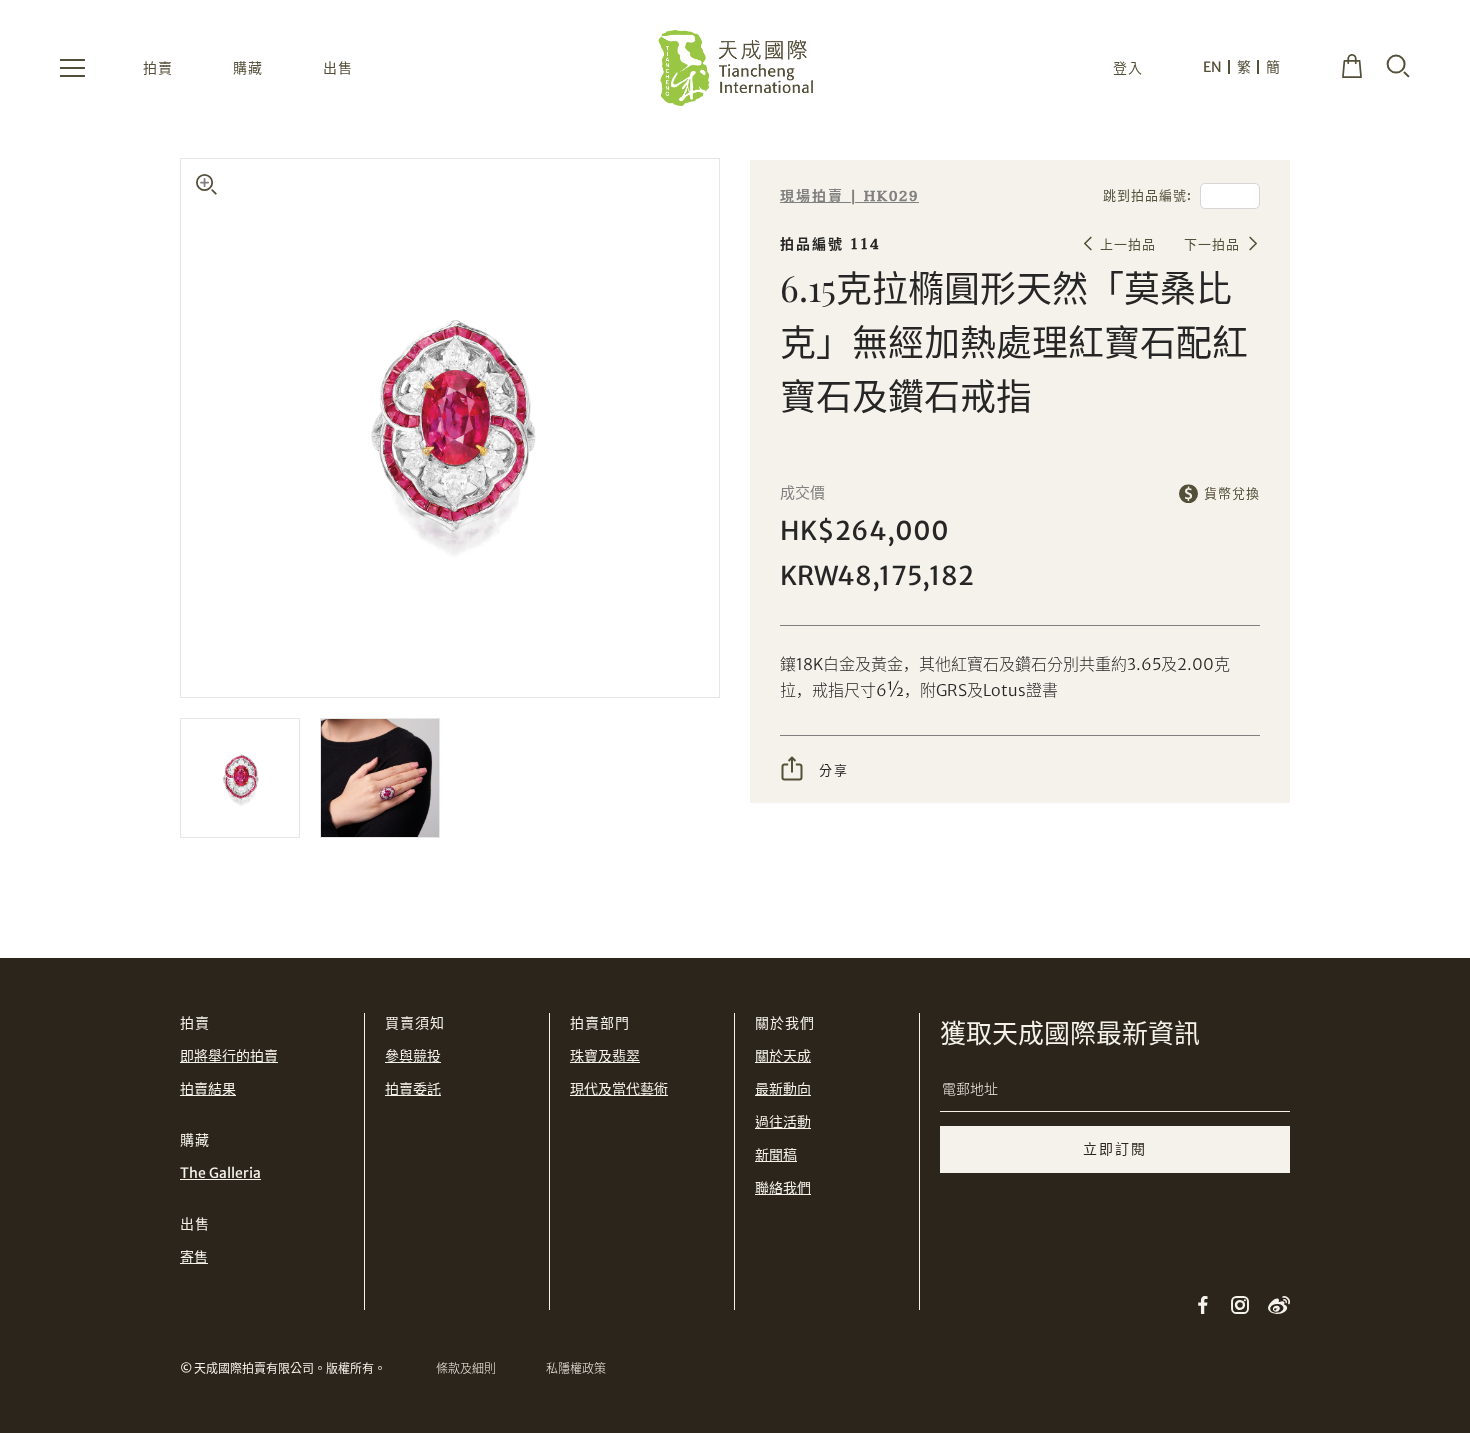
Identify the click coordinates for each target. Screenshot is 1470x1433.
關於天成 (783, 1056)
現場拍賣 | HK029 (849, 196)
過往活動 (783, 1122)
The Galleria (220, 1173)
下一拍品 (1212, 244)
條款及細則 (466, 1368)
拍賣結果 (208, 1089)
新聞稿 (776, 1155)
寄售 (194, 1257)
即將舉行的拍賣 (229, 1056)
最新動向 (783, 1089)
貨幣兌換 (1232, 493)
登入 (1128, 68)
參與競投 (413, 1056)
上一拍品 (1128, 244)
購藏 (248, 68)
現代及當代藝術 (619, 1089)
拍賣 (158, 68)
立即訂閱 (1115, 1149)
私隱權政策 (576, 1368)
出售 (338, 68)
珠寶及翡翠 (605, 1056)
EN (1212, 67)
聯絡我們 (783, 1188)
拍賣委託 (413, 1089)
